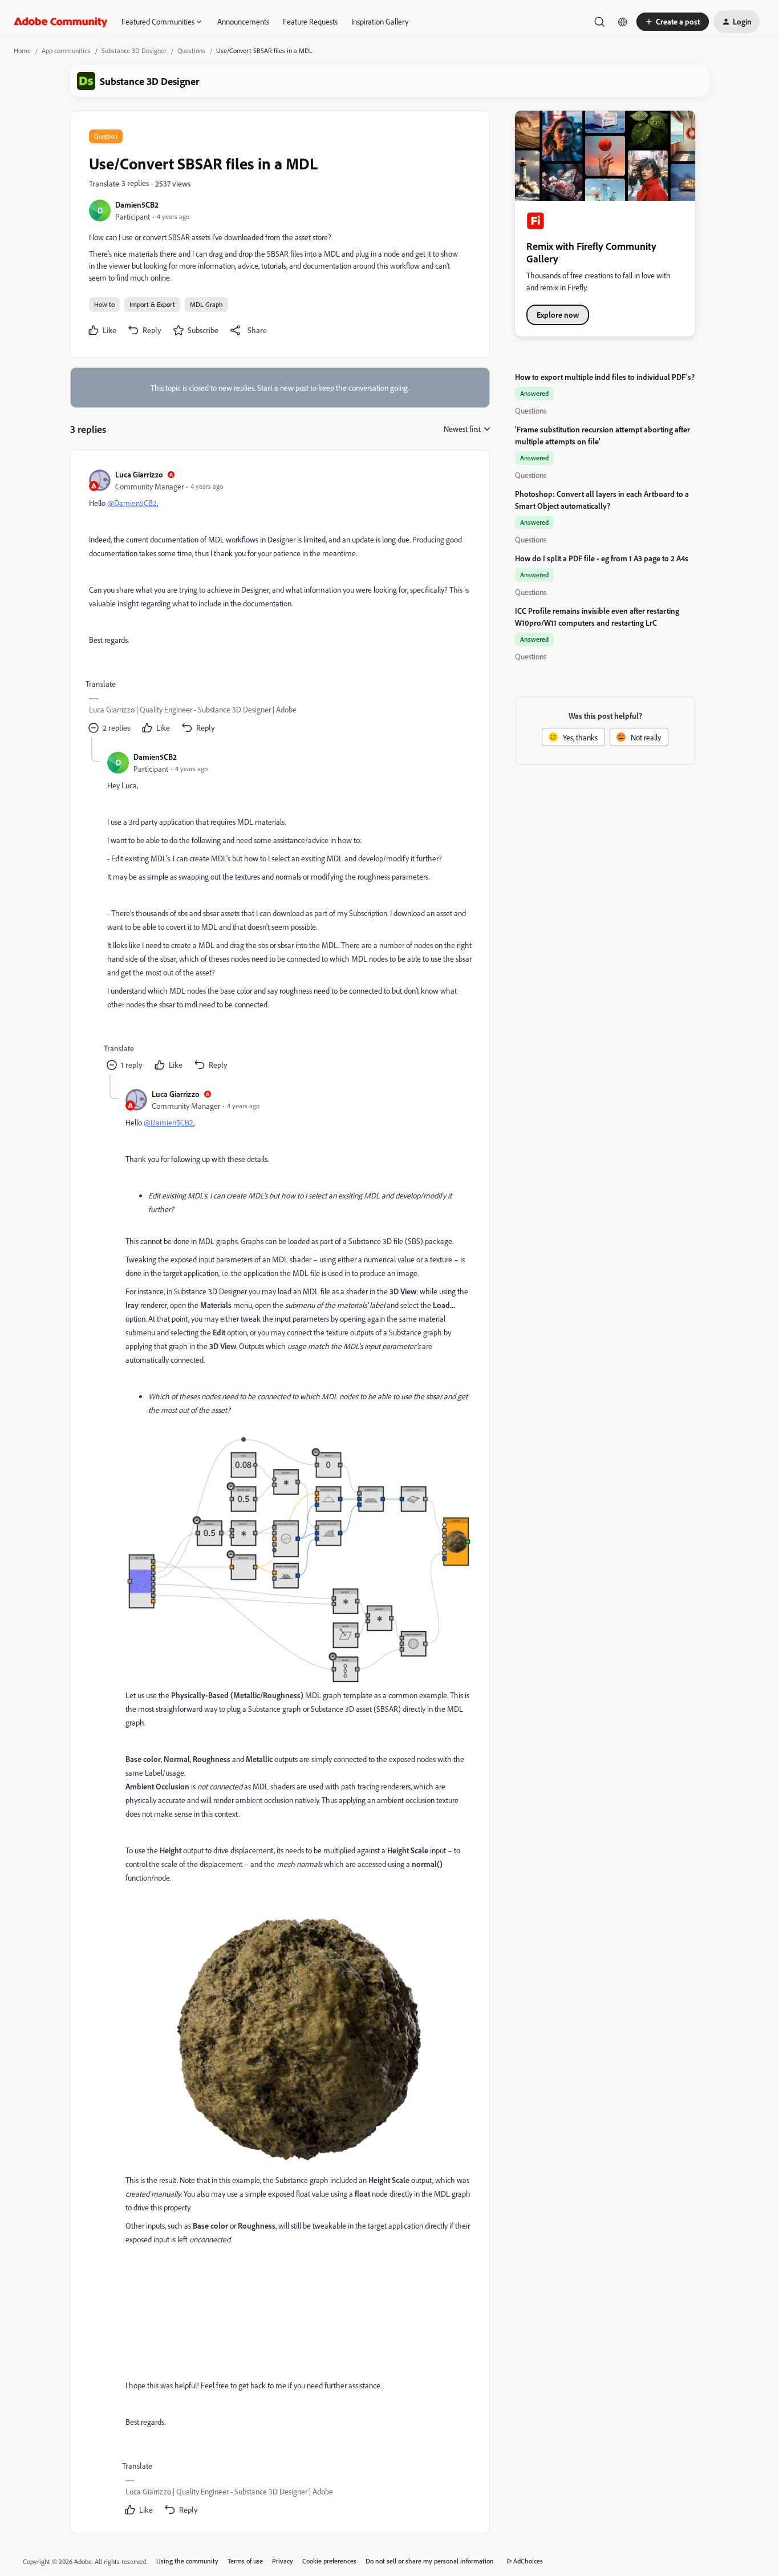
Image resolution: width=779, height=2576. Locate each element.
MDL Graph (206, 304)
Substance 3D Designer (134, 50)
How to (104, 304)
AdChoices (528, 2561)
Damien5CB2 (137, 204)
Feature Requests (310, 21)
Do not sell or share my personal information (430, 2561)
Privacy (283, 2561)
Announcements (243, 21)
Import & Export (152, 304)
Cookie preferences (329, 2561)
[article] (279, 603)
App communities (66, 50)
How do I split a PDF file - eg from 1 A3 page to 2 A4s (602, 558)
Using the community (187, 2561)
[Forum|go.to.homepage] (61, 22)
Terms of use (245, 2561)
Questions (191, 50)
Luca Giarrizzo (139, 474)
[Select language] (623, 22)
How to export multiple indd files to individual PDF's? (605, 377)
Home (22, 50)
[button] (673, 22)
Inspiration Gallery (380, 21)
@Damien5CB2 (132, 503)
